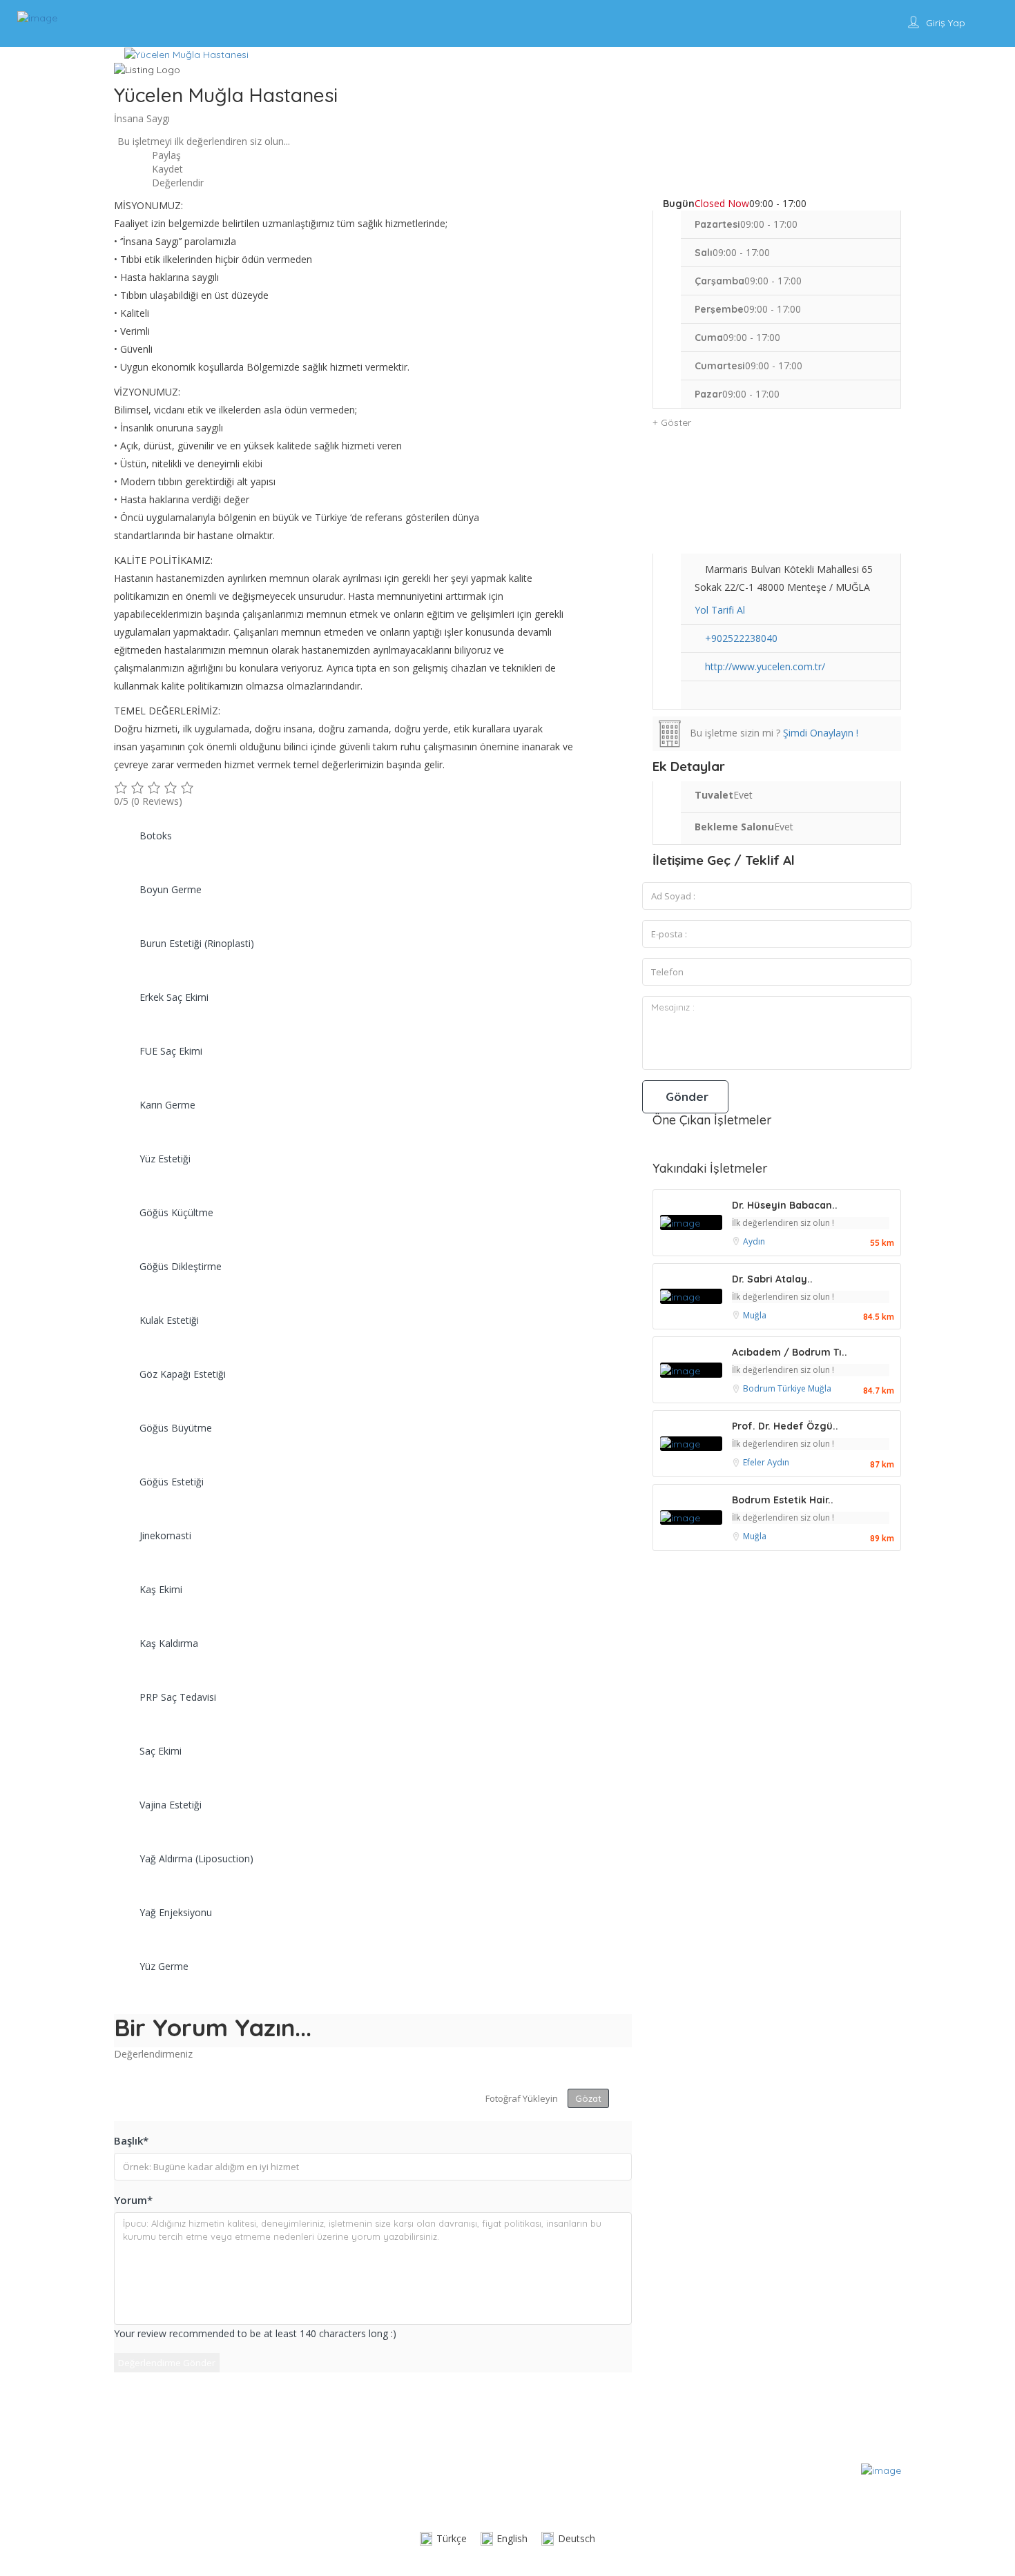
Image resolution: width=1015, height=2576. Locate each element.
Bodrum (760, 1388)
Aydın (754, 1241)
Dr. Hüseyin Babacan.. (785, 1205)
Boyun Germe (171, 889)
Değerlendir (176, 183)
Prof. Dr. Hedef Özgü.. (785, 1426)
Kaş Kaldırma (169, 1643)
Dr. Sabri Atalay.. (772, 1279)
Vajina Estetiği (171, 1805)
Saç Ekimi (161, 1751)
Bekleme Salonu (734, 827)
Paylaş (165, 155)
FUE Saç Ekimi (171, 1051)
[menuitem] (443, 2539)
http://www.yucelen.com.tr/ (765, 666)
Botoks (156, 836)
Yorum (133, 2200)
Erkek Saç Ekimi (174, 997)
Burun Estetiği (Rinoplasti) (197, 943)
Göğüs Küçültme (176, 1212)
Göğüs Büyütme (176, 1428)
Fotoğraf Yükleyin (522, 2098)
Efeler (755, 1462)
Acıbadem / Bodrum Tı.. (790, 1352)
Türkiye (793, 1388)
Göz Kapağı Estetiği (183, 1374)
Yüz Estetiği (165, 1159)
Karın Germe (167, 1105)
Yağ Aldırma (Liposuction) (196, 1858)
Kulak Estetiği (169, 1320)
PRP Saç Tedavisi (178, 1697)
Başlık (131, 2140)
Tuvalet (714, 795)
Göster (675, 422)
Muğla (755, 1315)
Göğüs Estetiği (172, 1482)
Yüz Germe (164, 1966)
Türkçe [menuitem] (452, 2538)
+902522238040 (741, 638)
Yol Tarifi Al (720, 610)
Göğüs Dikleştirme (181, 1266)
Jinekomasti (165, 1535)
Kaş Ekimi (161, 1589)
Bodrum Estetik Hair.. (783, 1500)
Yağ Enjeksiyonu (176, 1912)
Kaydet (166, 169)
